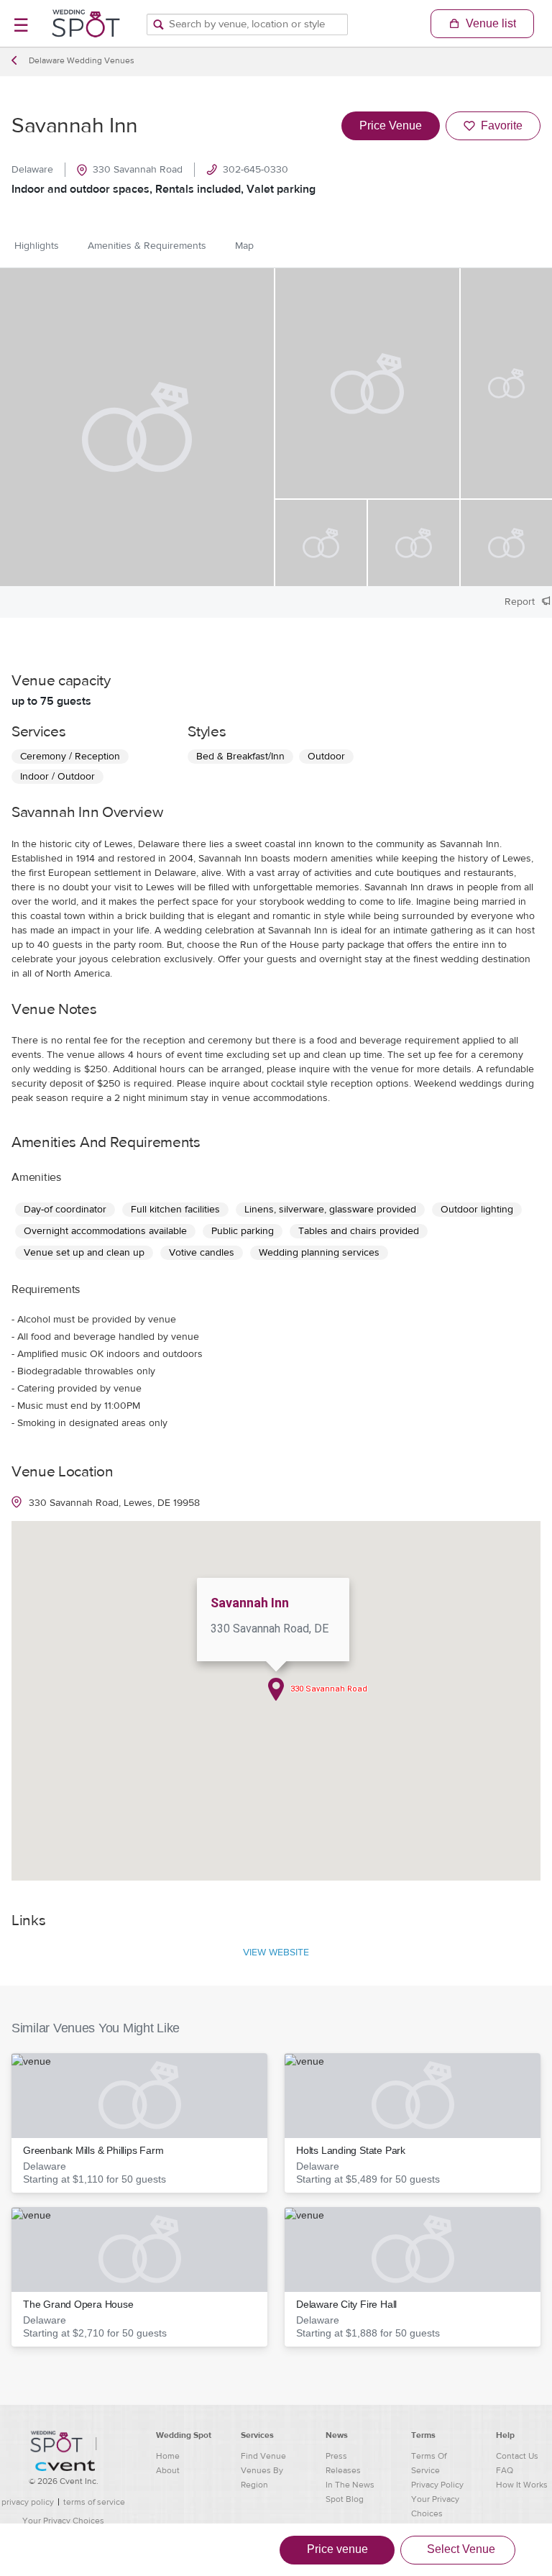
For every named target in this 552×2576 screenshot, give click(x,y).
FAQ (505, 2470)
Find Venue (263, 2456)
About (168, 2470)
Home (168, 2456)
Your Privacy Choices (63, 2521)
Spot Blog (345, 2499)
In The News (350, 2485)
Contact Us (517, 2456)
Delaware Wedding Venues (82, 60)
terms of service (94, 2502)
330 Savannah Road (138, 170)
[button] (139, 2123)
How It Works (522, 2485)
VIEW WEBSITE (276, 1952)
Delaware (32, 170)
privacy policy (28, 2502)
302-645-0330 (256, 170)
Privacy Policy (437, 2485)
